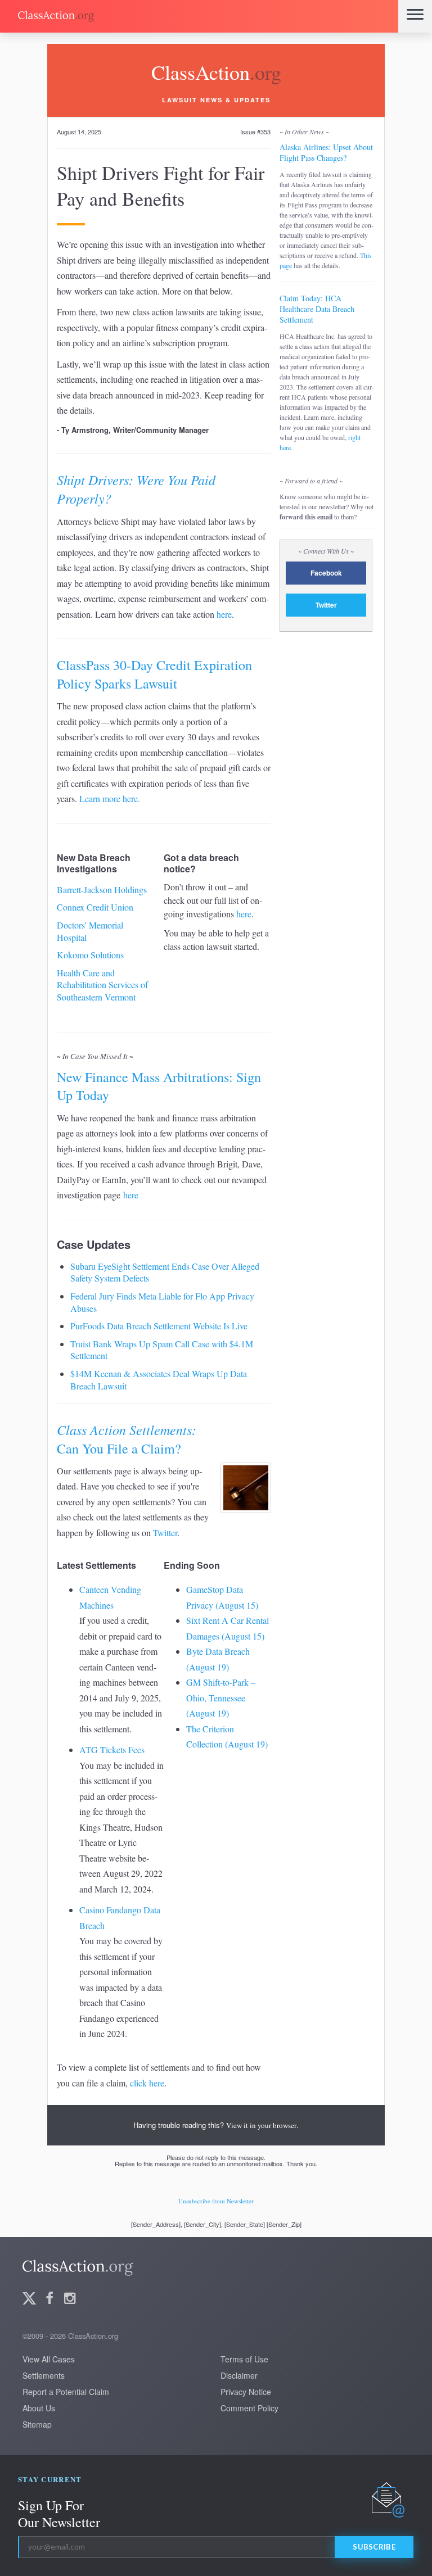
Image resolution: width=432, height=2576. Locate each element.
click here (147, 2083)
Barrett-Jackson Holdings (102, 889)
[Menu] (415, 16)
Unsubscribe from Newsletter (216, 2201)
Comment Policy (249, 2408)
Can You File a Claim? (127, 1439)
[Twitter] (29, 2299)
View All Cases (49, 2359)
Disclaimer (239, 2375)
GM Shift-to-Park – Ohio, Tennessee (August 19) (221, 1697)
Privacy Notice (246, 2392)
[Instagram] (70, 2299)
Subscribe (374, 2547)
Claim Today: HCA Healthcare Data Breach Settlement (317, 309)
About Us (39, 2408)
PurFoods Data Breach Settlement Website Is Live (159, 1326)
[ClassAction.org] (199, 16)
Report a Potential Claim (66, 2392)
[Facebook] (49, 2299)
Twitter (165, 1533)
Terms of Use (244, 2359)
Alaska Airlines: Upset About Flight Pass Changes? (326, 152)
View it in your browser (261, 2125)
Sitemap (37, 2424)
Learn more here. (110, 798)
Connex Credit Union (95, 907)
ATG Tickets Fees (112, 1749)
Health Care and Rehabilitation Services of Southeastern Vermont (102, 985)
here (224, 614)
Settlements (44, 2375)
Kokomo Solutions (90, 955)
